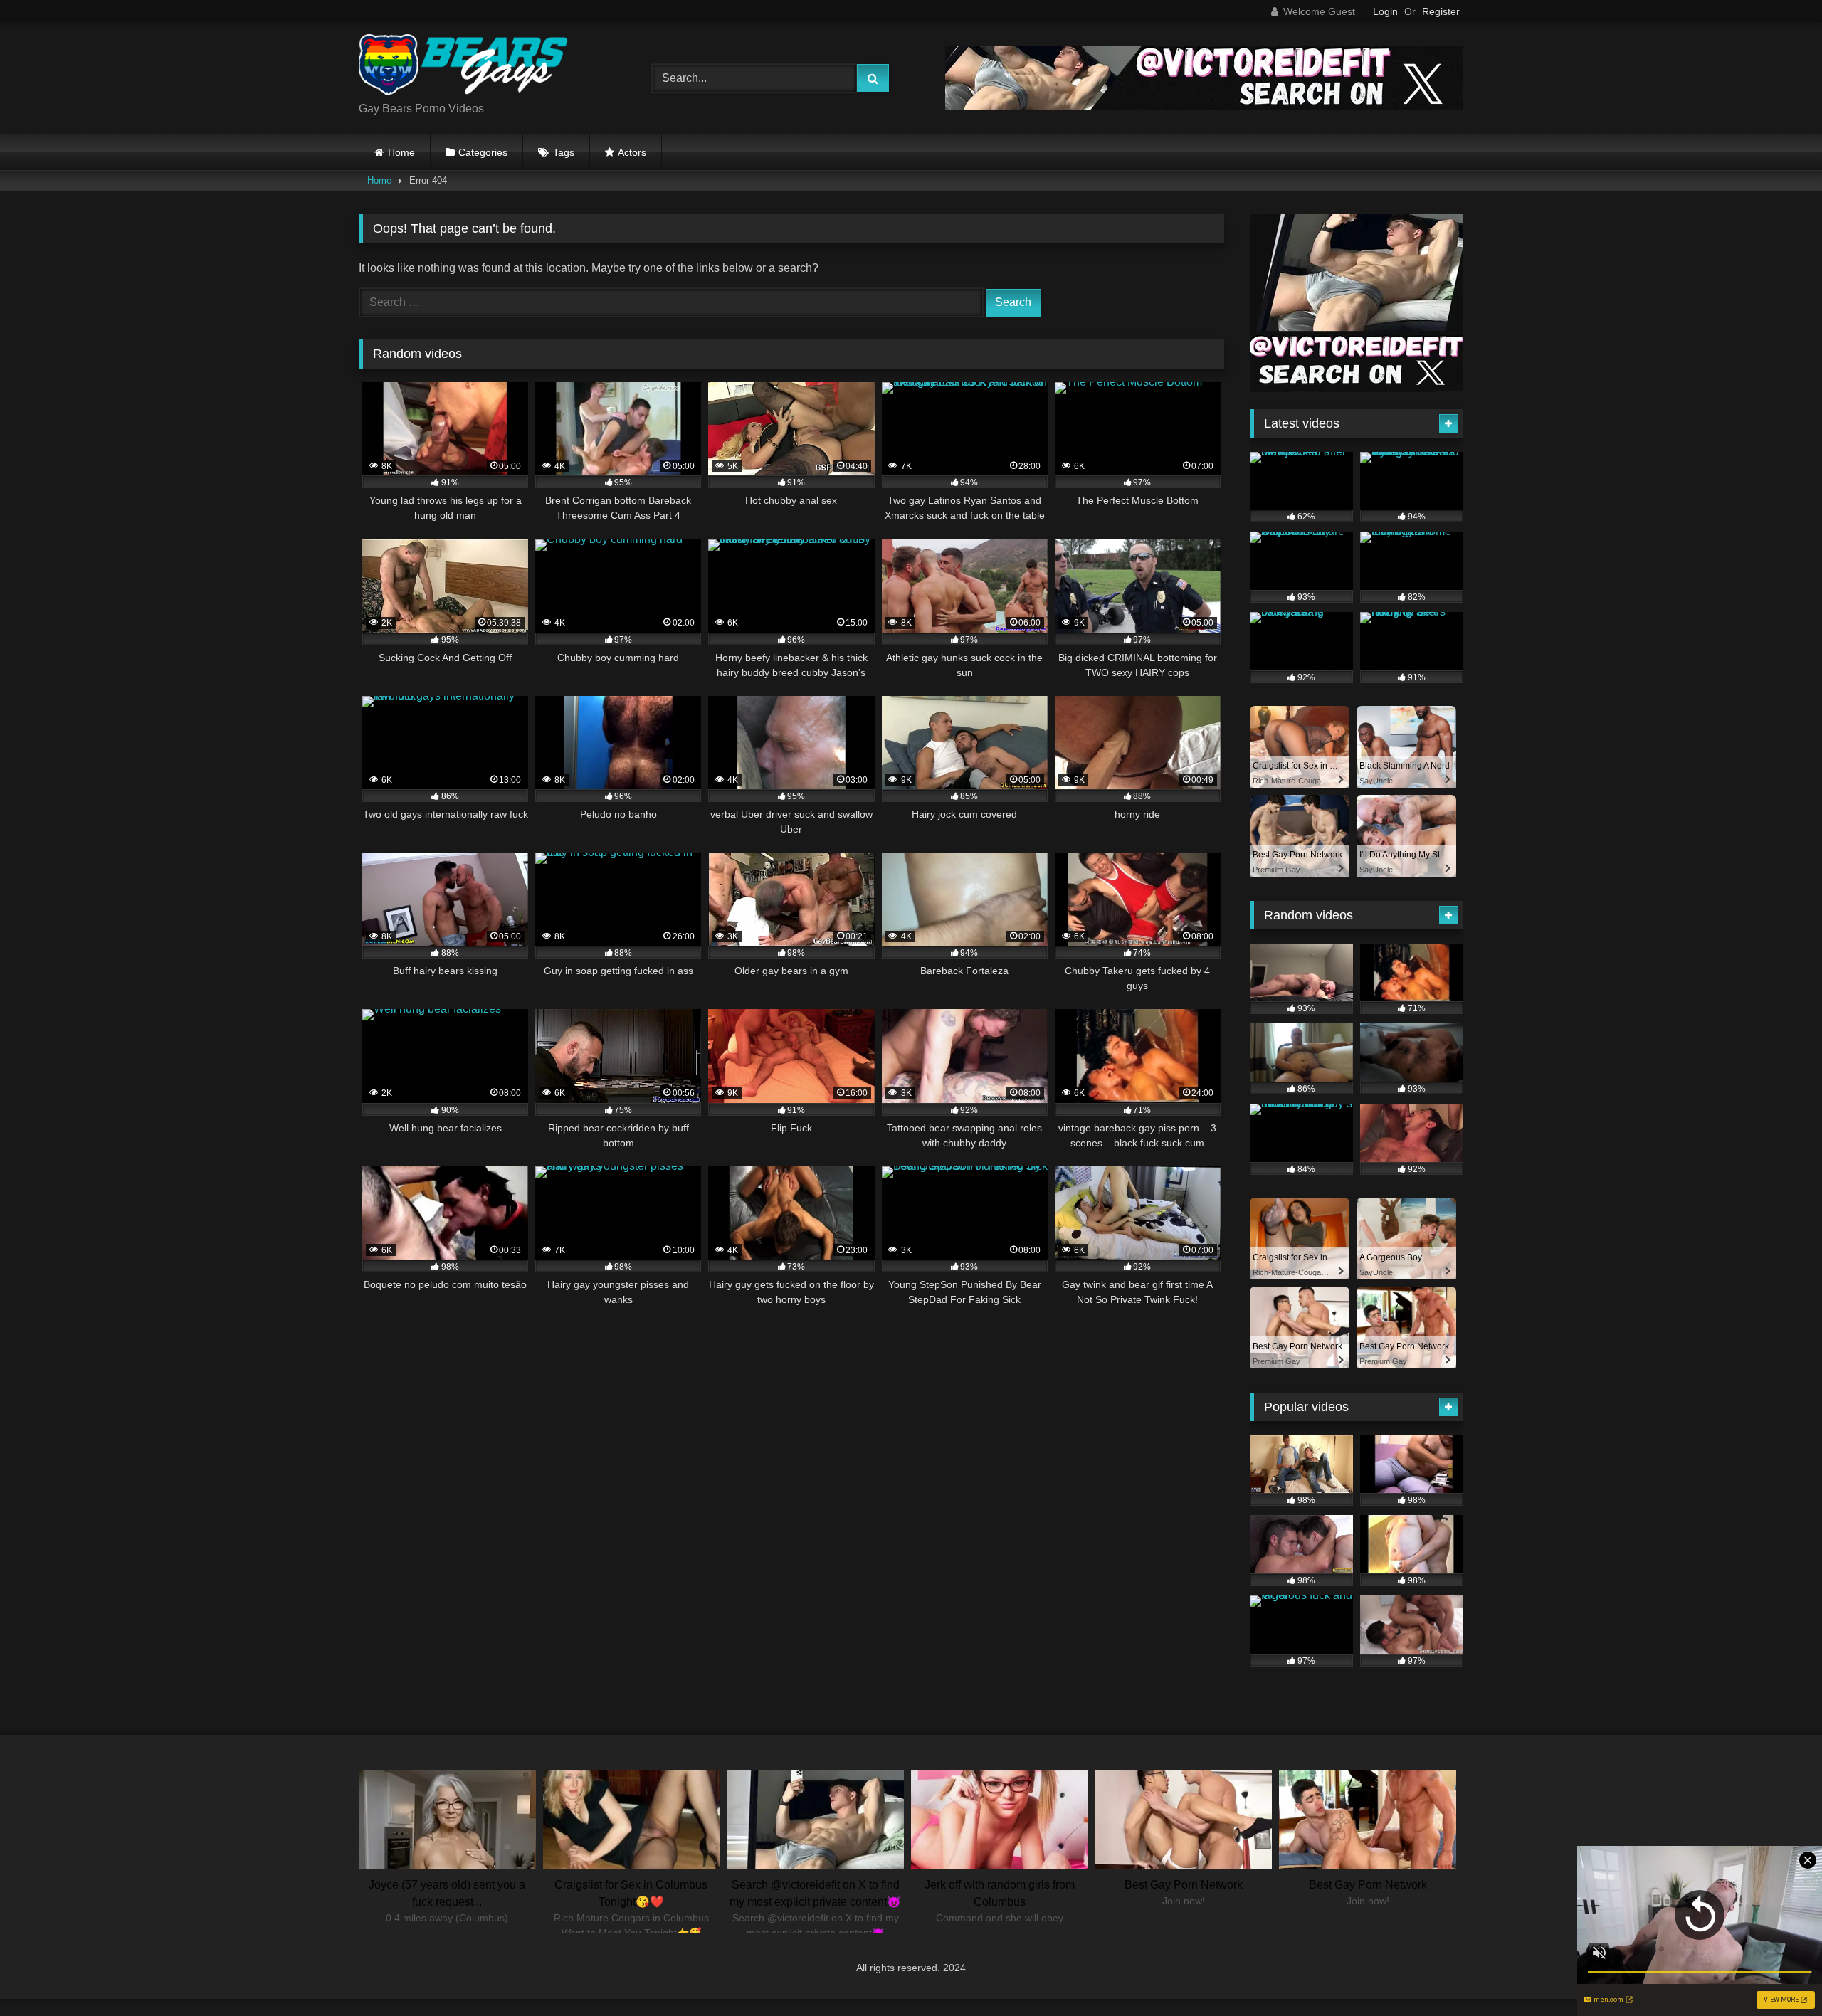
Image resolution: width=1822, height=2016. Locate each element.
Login (1385, 11)
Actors (632, 152)
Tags (564, 152)
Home (401, 152)
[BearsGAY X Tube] (465, 67)
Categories (483, 152)
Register (1441, 11)
